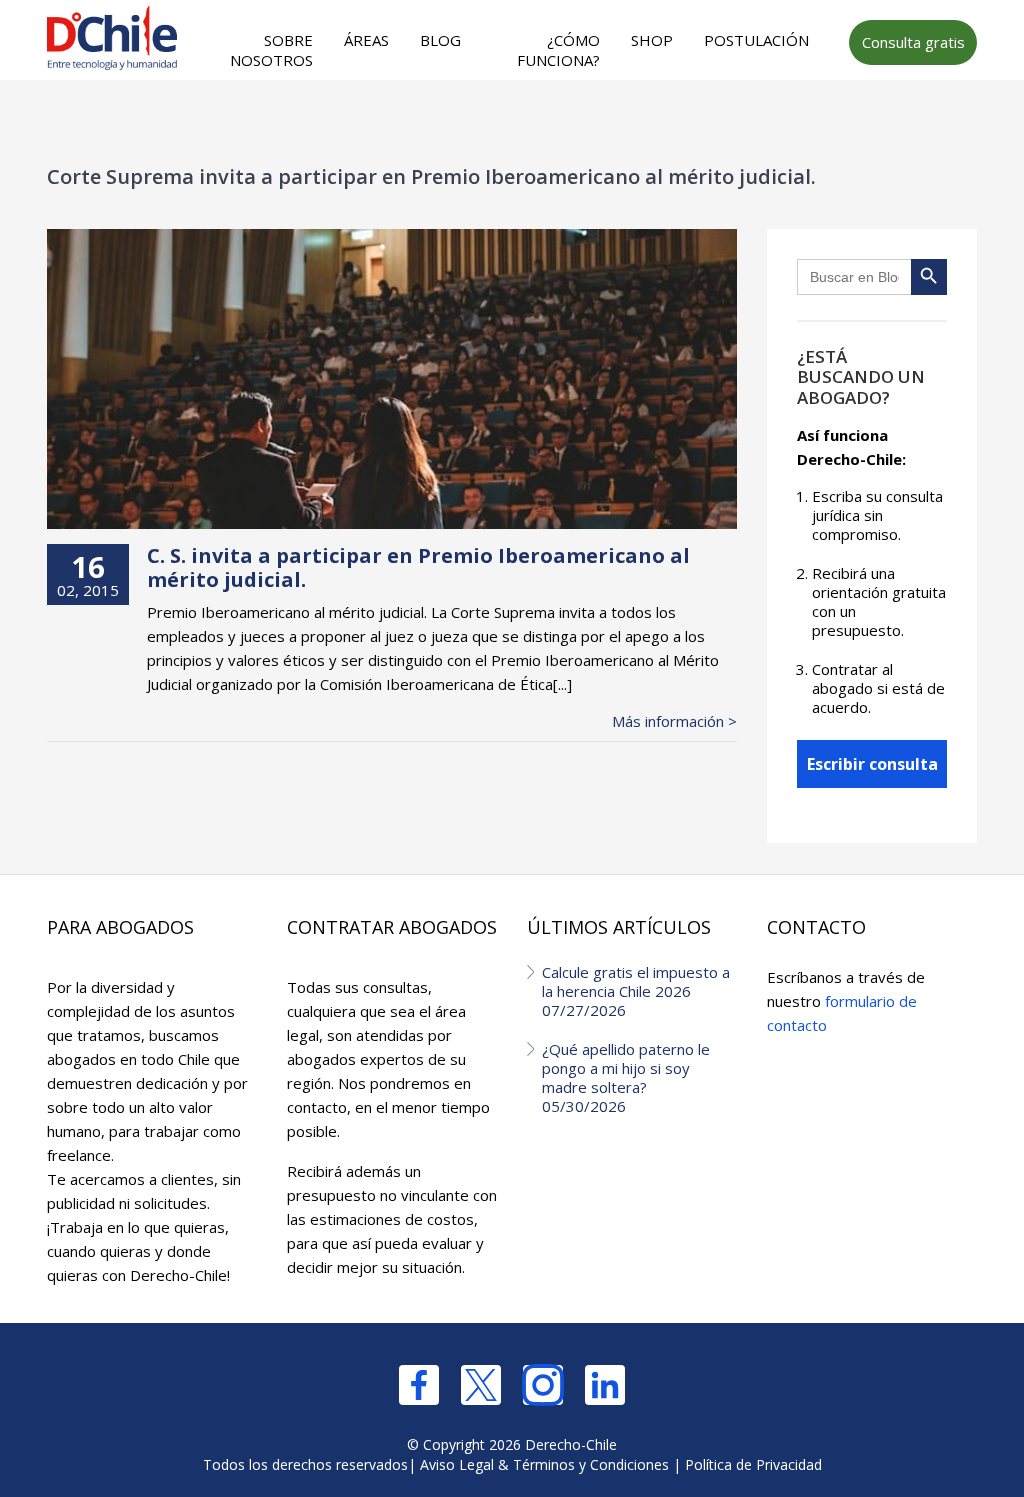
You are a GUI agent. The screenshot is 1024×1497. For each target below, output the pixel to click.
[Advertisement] (449, 121)
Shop (652, 40)
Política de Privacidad (753, 1464)
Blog (440, 40)
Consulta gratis (913, 42)
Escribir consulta (872, 764)
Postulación (756, 40)
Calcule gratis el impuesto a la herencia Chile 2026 (636, 991)
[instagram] (543, 1385)
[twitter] (481, 1385)
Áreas (366, 40)
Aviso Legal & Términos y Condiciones (544, 1464)
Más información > (674, 721)
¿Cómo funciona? (558, 50)
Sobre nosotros (271, 50)
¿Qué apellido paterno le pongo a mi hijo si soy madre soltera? (626, 1077)
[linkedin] (605, 1385)
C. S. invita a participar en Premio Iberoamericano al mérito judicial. (418, 567)
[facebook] (419, 1385)
